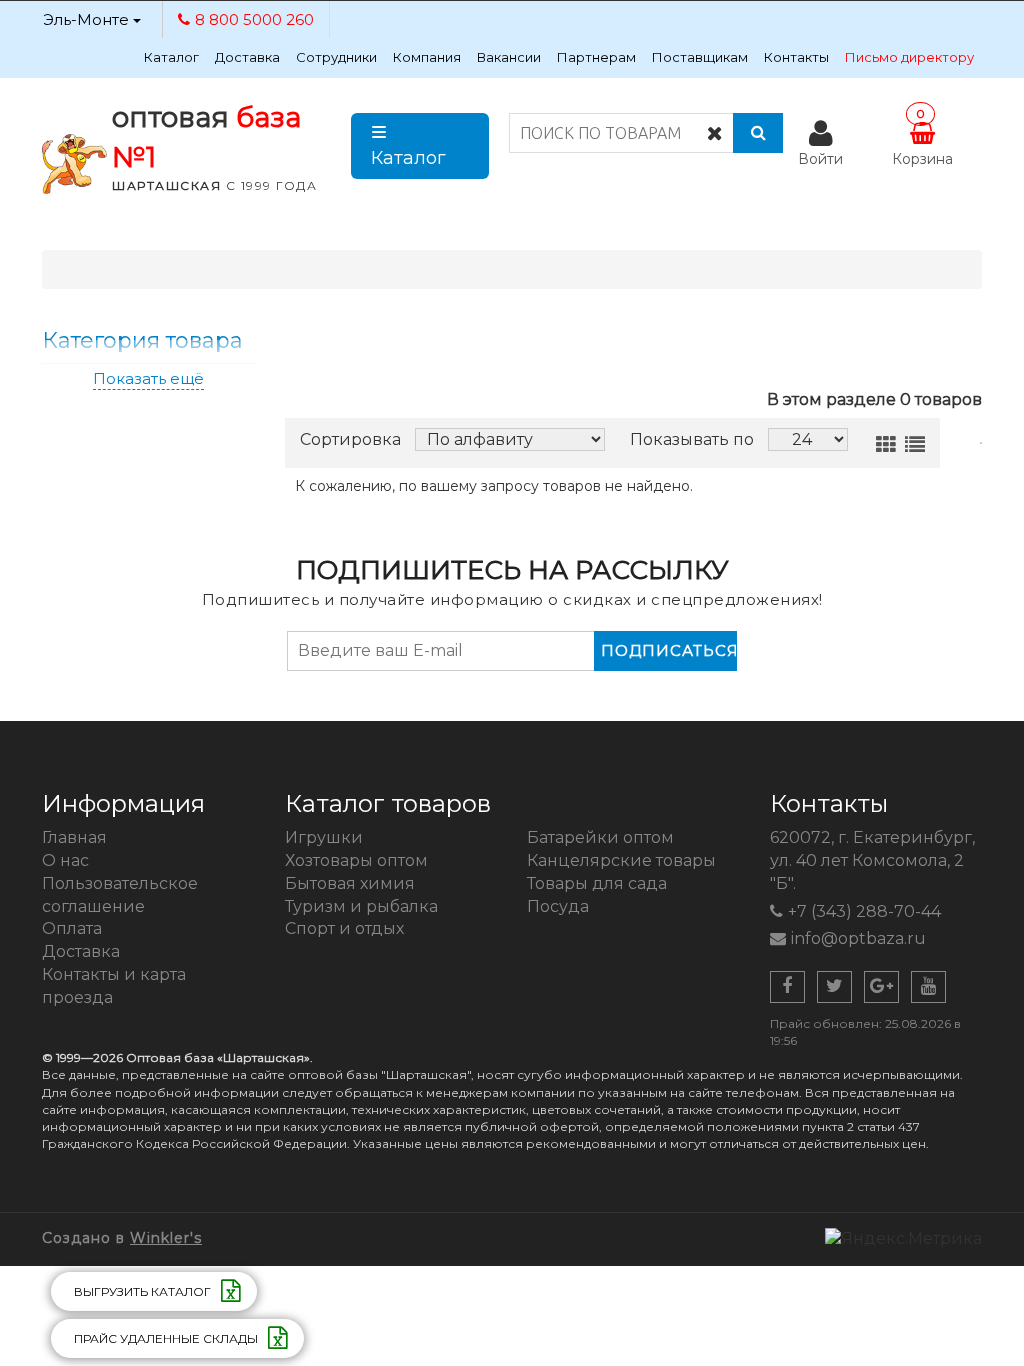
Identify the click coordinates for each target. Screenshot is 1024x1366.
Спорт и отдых (344, 928)
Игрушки (324, 837)
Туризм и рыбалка (361, 906)
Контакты (796, 57)
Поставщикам (700, 57)
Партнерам (596, 57)
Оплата (72, 928)
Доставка (247, 57)
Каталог (171, 57)
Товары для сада (597, 883)
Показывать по (692, 439)
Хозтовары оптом (356, 860)
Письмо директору (909, 57)
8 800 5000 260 (254, 19)
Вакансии (509, 57)
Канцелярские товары (621, 860)
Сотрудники (336, 57)
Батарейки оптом (600, 837)
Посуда (558, 906)
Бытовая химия (350, 883)
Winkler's (166, 1238)
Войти (820, 159)
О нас (65, 860)
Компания (427, 57)
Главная (74, 837)
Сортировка (350, 439)
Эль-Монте (88, 19)
